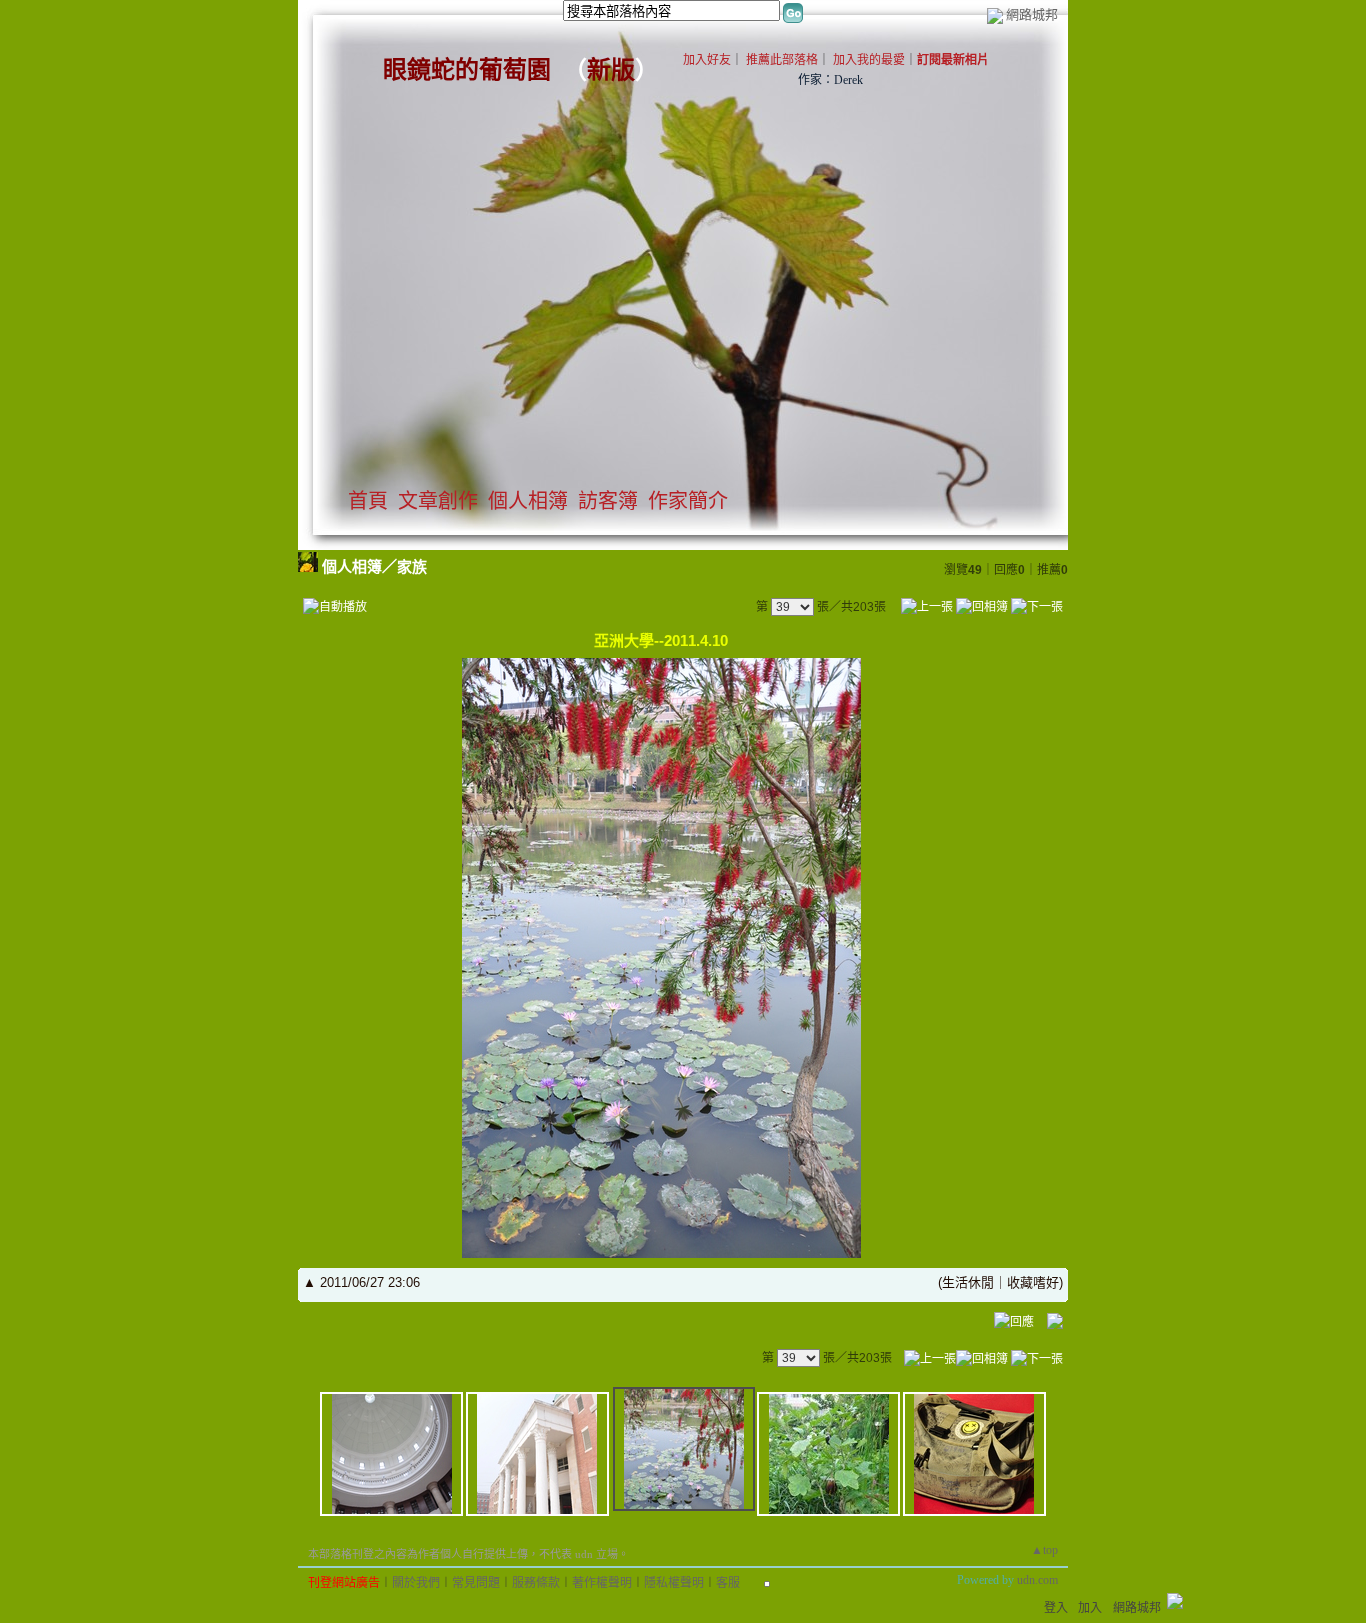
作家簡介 (688, 501)
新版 (611, 70)
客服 (728, 1583)
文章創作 (438, 501)
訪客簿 (608, 501)
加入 (1090, 1608)
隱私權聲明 (674, 1583)
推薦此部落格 (782, 60)
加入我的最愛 (869, 60)
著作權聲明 (602, 1583)
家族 (412, 566)
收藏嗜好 (1033, 1282)
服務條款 (536, 1583)
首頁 (368, 501)
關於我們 (416, 1583)
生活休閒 (968, 1282)
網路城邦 (1032, 14)
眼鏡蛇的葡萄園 (467, 70)
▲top (1044, 1550)
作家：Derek (830, 80)
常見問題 (476, 1583)
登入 (1056, 1608)
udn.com (1037, 1580)
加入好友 (707, 60)
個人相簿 (528, 501)
